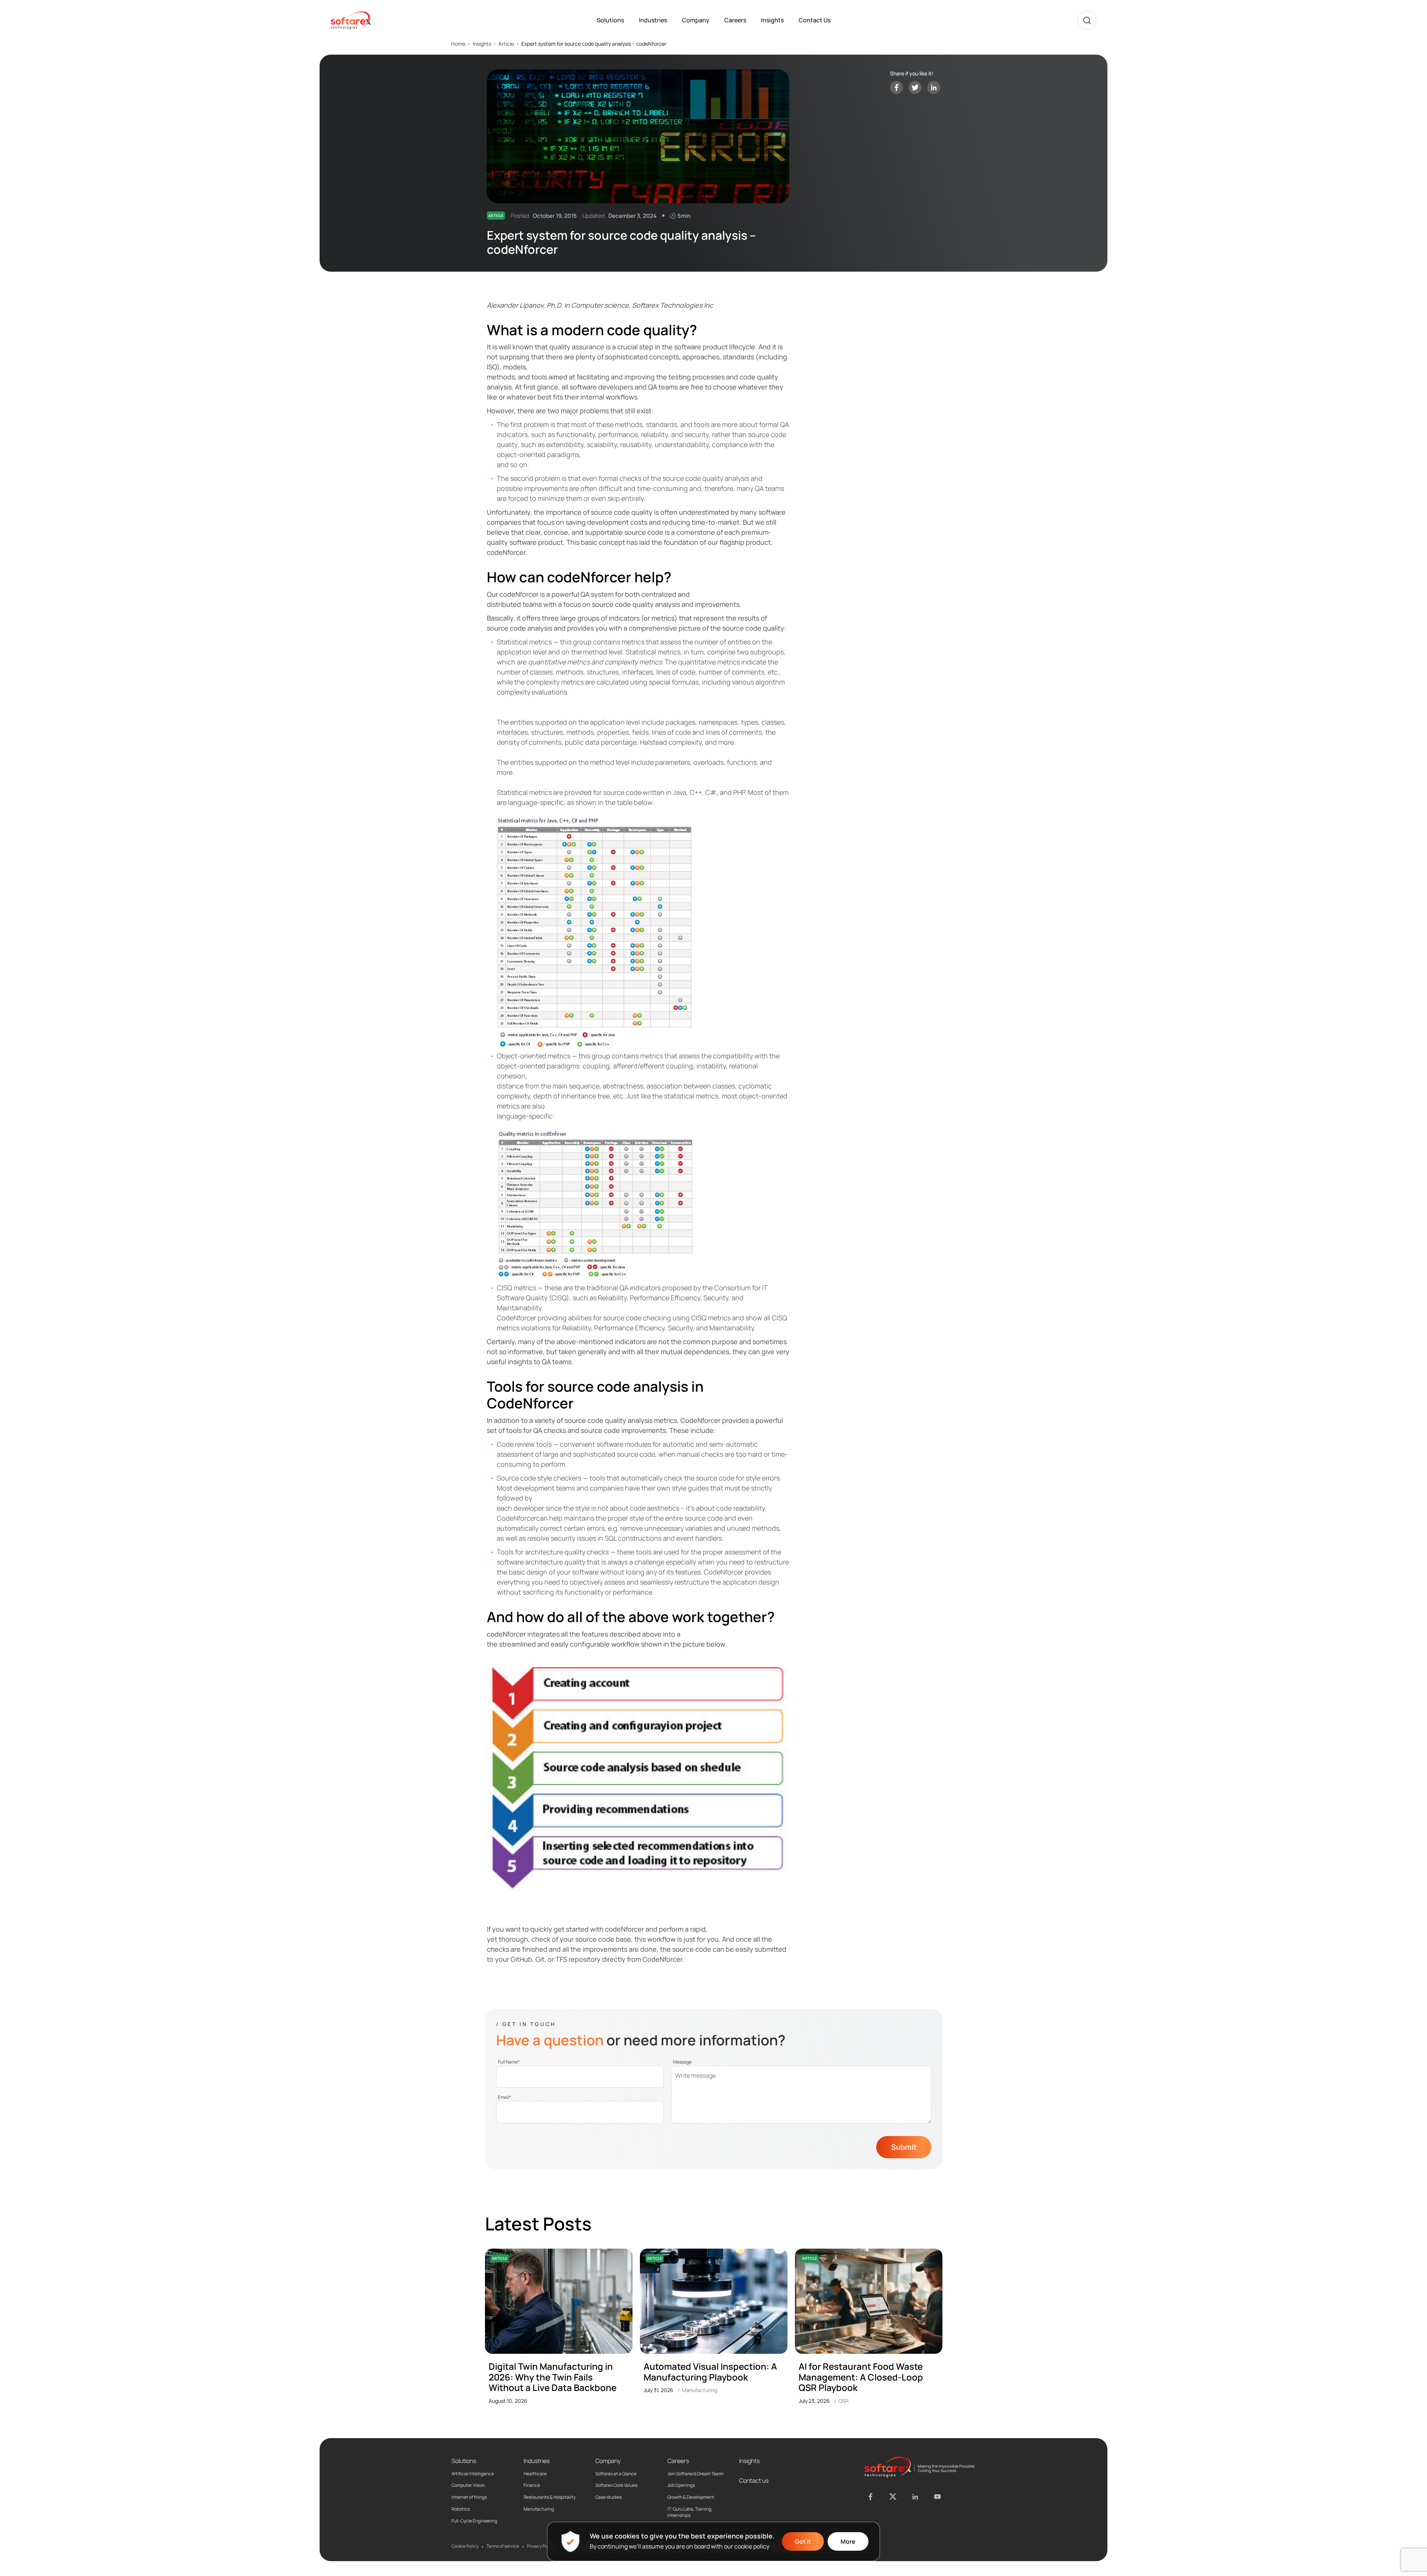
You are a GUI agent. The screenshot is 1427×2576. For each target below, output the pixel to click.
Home (458, 44)
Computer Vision (468, 2485)
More (848, 2541)
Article (506, 44)
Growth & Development (691, 2497)
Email (504, 2097)
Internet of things (469, 2497)
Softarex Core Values (616, 2485)
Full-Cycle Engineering (474, 2521)
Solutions (610, 20)
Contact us (754, 2480)
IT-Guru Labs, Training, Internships (690, 2512)
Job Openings (681, 2485)
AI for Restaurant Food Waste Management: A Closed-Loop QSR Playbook (861, 2377)
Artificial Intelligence (473, 2474)
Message (682, 2062)
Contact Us (815, 20)
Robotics (461, 2509)
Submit (904, 2147)
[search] (1087, 20)
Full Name (509, 2062)
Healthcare (535, 2474)
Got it (803, 2541)
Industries (653, 20)
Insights (772, 20)
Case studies (609, 2497)
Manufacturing (539, 2509)
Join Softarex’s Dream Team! (696, 2474)
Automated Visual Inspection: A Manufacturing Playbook (710, 2372)
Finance (532, 2485)
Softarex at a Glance (616, 2474)
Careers (735, 20)
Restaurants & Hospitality (550, 2497)
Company (696, 20)
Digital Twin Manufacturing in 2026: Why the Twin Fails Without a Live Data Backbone (553, 2377)
